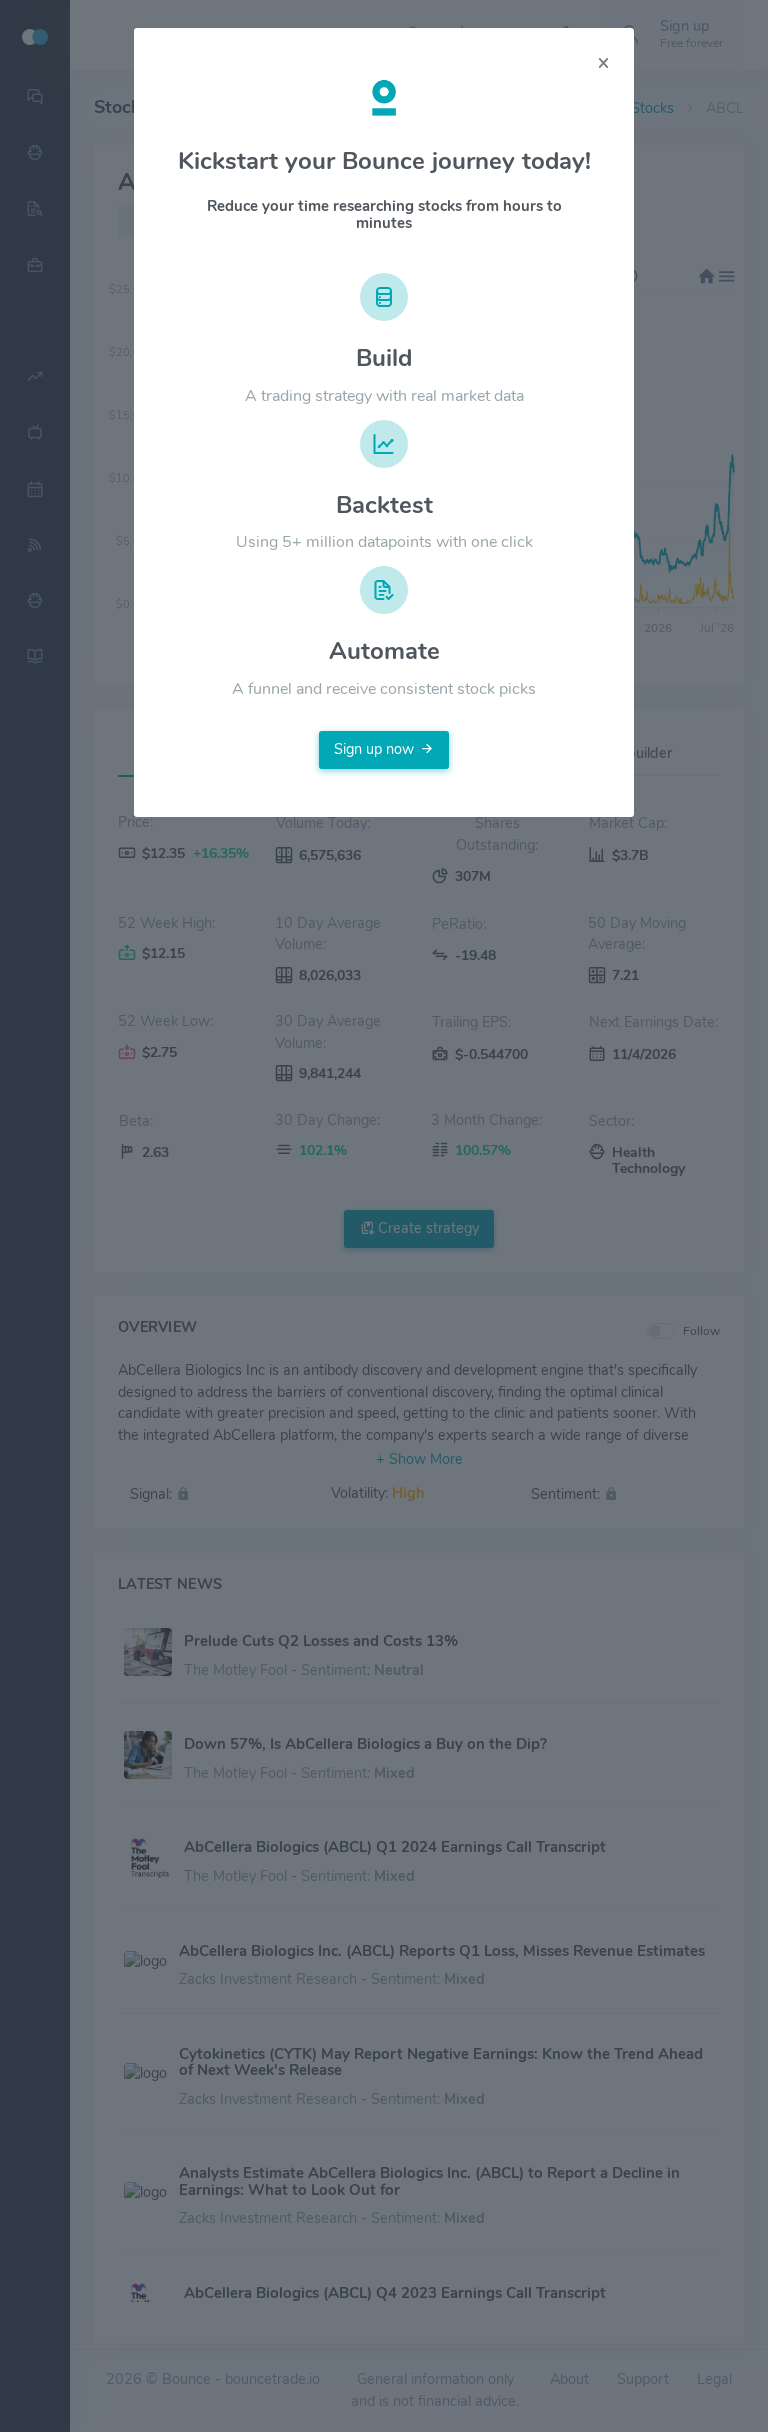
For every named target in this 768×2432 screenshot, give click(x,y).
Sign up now (374, 749)
